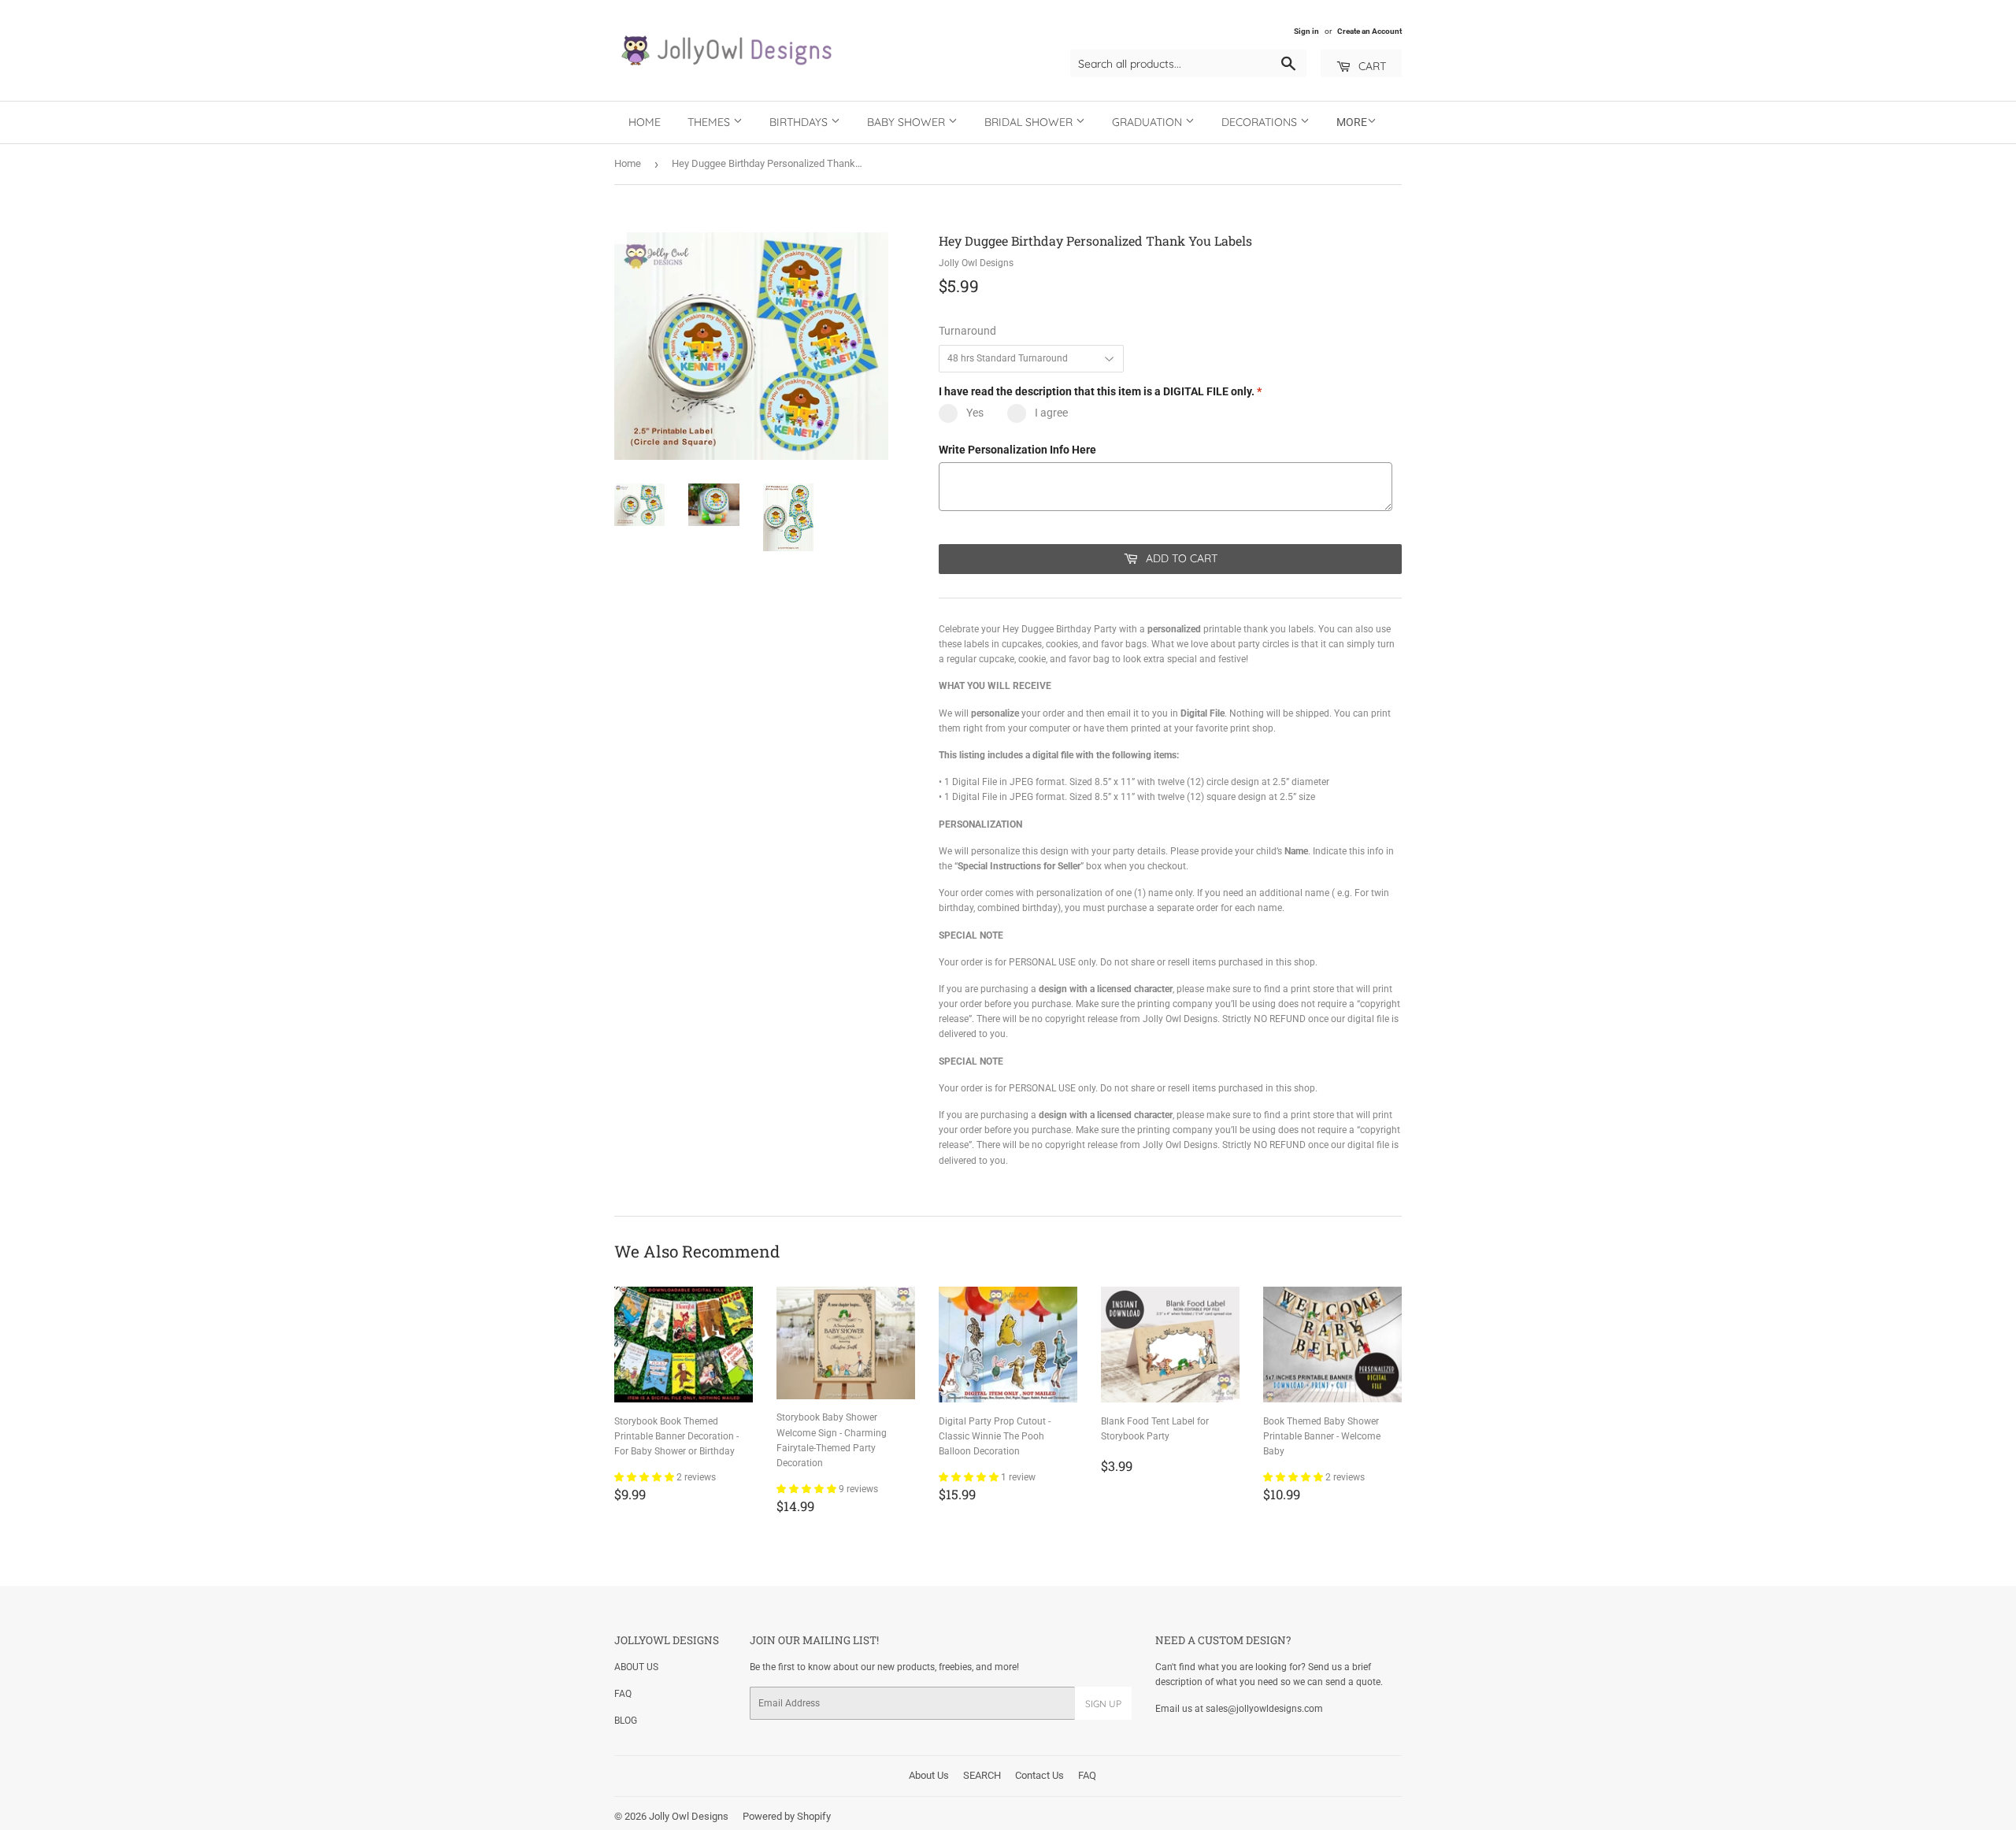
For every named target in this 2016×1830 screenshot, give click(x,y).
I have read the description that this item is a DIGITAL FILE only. (1100, 391)
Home (645, 122)
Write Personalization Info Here (1017, 450)
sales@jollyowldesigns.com (1264, 1709)
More (1352, 122)
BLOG (626, 1721)
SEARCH (982, 1775)
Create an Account (1369, 31)
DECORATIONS (1261, 122)
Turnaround (967, 331)
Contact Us (1039, 1775)
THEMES (710, 122)
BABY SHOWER (908, 122)
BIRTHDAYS (800, 122)
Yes (975, 413)
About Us (929, 1775)
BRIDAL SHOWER (1030, 122)
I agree (1051, 413)
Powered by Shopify (787, 1816)
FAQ (623, 1694)
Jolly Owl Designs (689, 1816)
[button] (645, 1477)
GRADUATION (1149, 122)
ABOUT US (636, 1667)
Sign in (1306, 31)
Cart (1371, 66)
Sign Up (1103, 1704)
